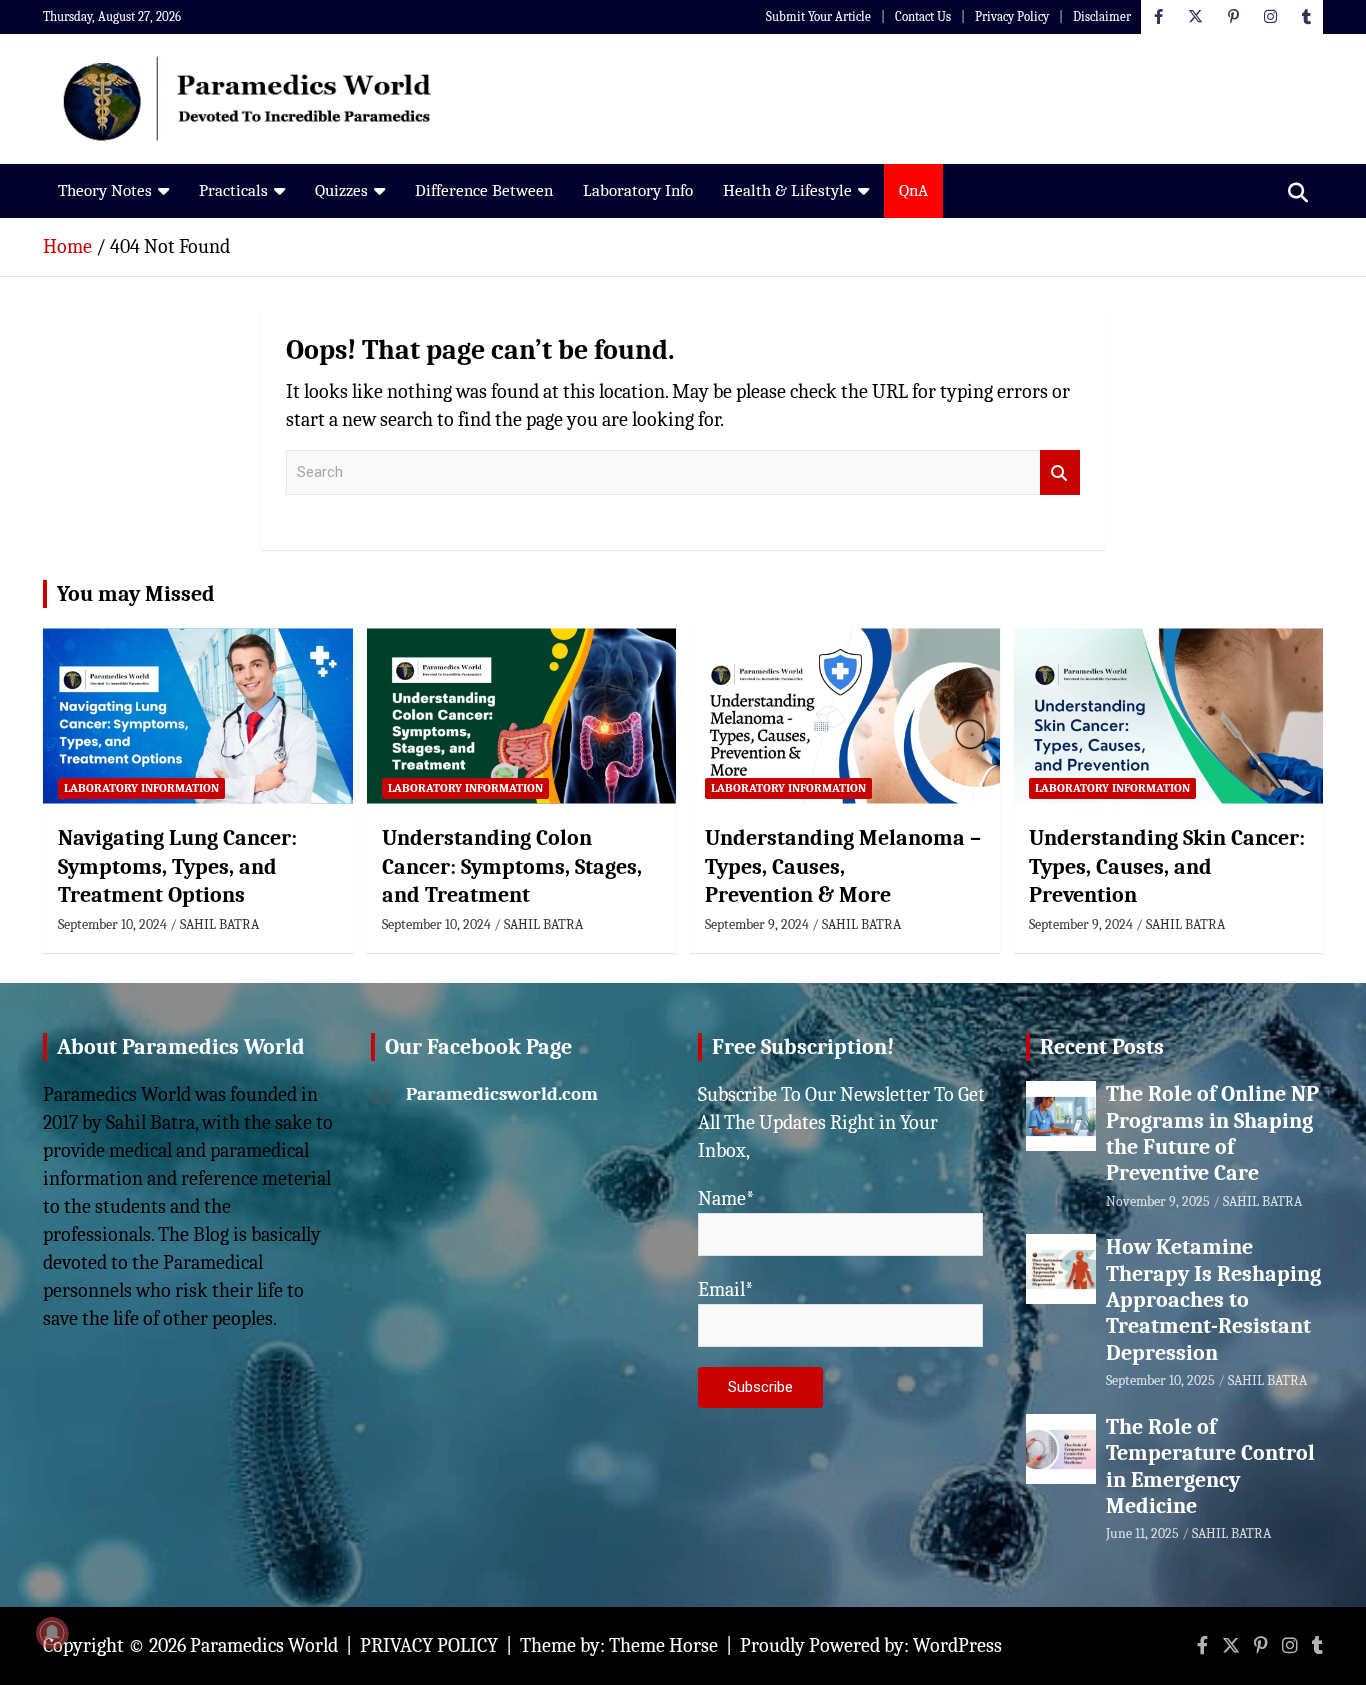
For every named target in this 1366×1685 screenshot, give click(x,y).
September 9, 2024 (757, 924)
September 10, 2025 (1160, 1380)
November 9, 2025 (1158, 1201)
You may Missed (136, 594)
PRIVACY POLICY (429, 1645)
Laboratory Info (638, 190)
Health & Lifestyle (787, 190)
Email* (726, 1289)
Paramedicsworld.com (502, 1094)
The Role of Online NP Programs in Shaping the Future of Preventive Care (1212, 1133)
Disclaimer (1102, 16)
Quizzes (341, 190)
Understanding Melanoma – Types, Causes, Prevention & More (843, 866)
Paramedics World (264, 1645)
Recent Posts (1102, 1047)
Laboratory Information (141, 788)
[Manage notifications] (52, 1633)
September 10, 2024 (112, 924)
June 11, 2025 (1142, 1533)
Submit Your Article (818, 16)
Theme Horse (663, 1645)
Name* (726, 1198)
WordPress (957, 1645)
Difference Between (484, 190)
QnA (913, 190)
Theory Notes (105, 190)
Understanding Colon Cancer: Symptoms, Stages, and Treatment (512, 866)
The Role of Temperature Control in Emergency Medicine (1210, 1466)
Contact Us (923, 16)
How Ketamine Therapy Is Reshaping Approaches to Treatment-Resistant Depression (1213, 1300)
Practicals (233, 190)
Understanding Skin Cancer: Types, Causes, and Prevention (1167, 866)
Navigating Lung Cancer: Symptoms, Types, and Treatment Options (177, 866)
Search (1060, 472)
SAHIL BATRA (219, 924)
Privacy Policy (1012, 16)
